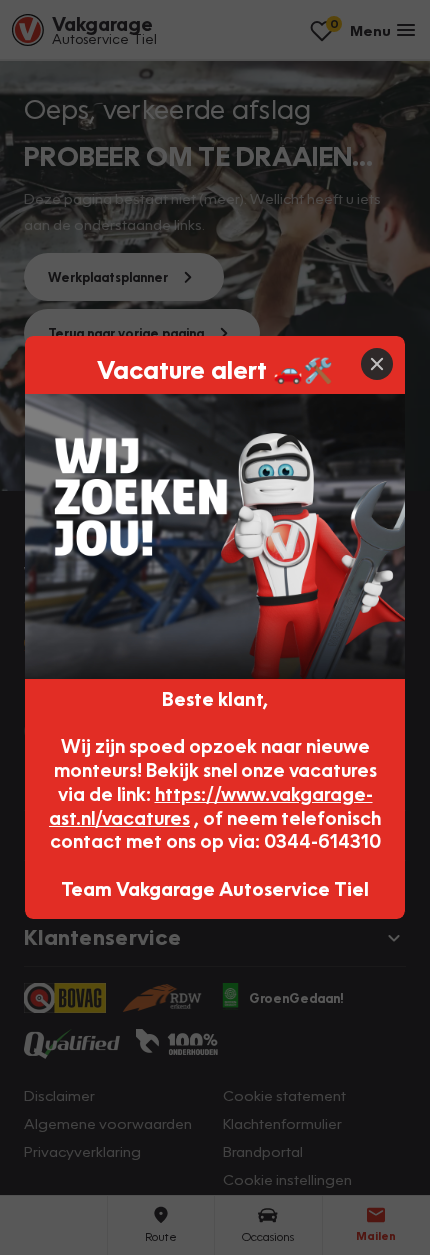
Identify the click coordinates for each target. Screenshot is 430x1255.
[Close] (377, 364)
